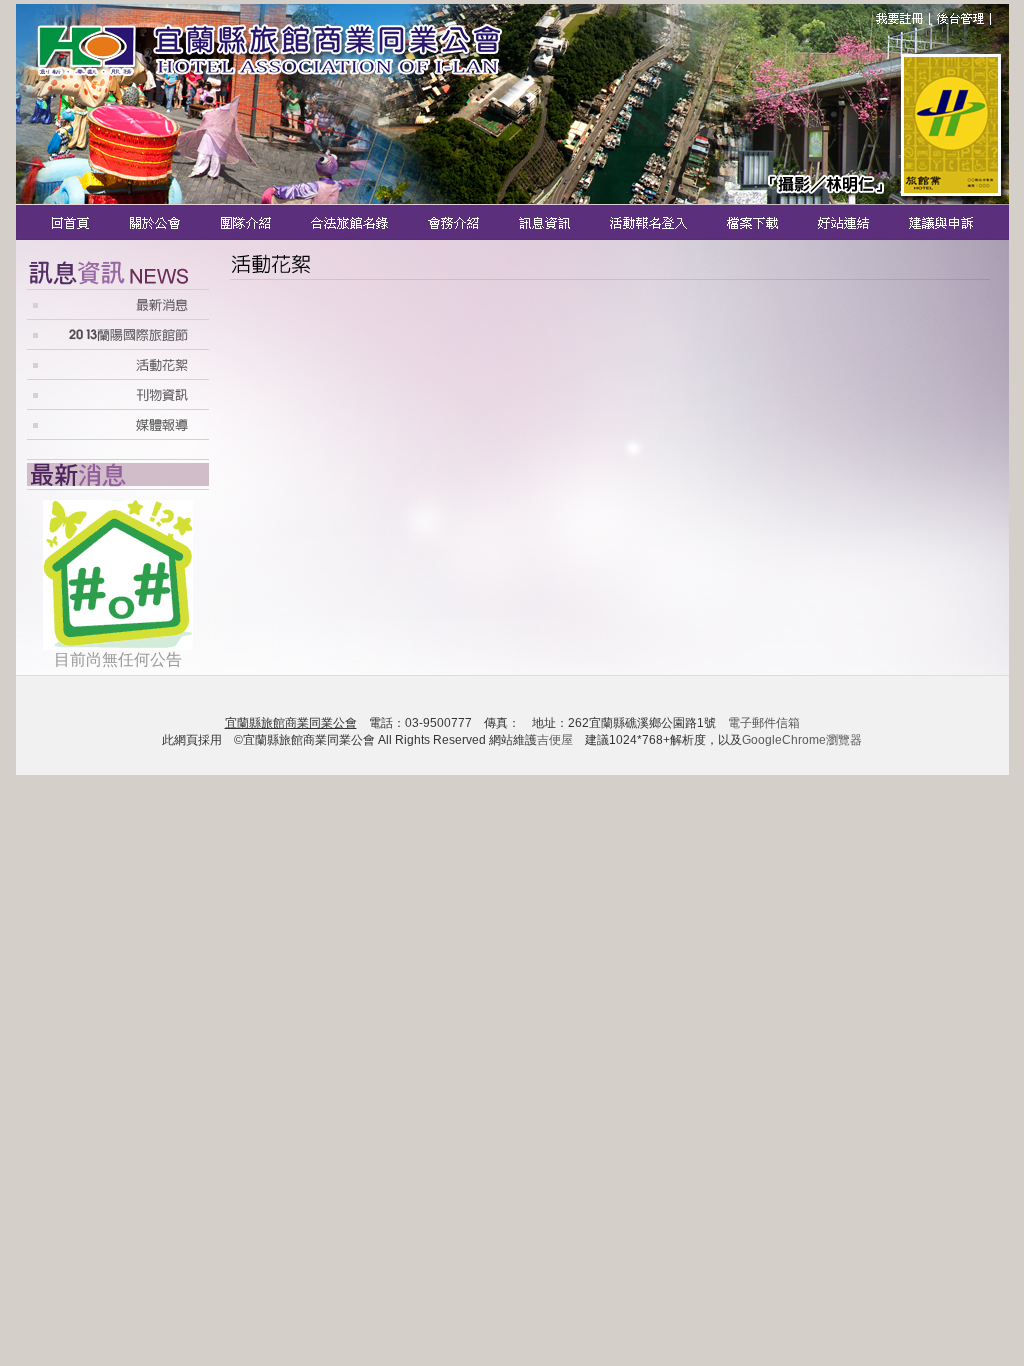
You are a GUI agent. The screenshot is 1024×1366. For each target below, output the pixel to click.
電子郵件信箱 (764, 723)
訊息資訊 (546, 222)
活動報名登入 (650, 222)
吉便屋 (555, 740)
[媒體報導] (118, 434)
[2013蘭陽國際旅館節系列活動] (118, 343)
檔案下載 (754, 222)
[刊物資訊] (118, 403)
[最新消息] (118, 313)
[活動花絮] (118, 373)
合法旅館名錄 (351, 222)
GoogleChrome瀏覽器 (802, 740)
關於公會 (156, 222)
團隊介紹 (247, 222)
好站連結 (846, 222)
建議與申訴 (937, 222)
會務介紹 (455, 222)
